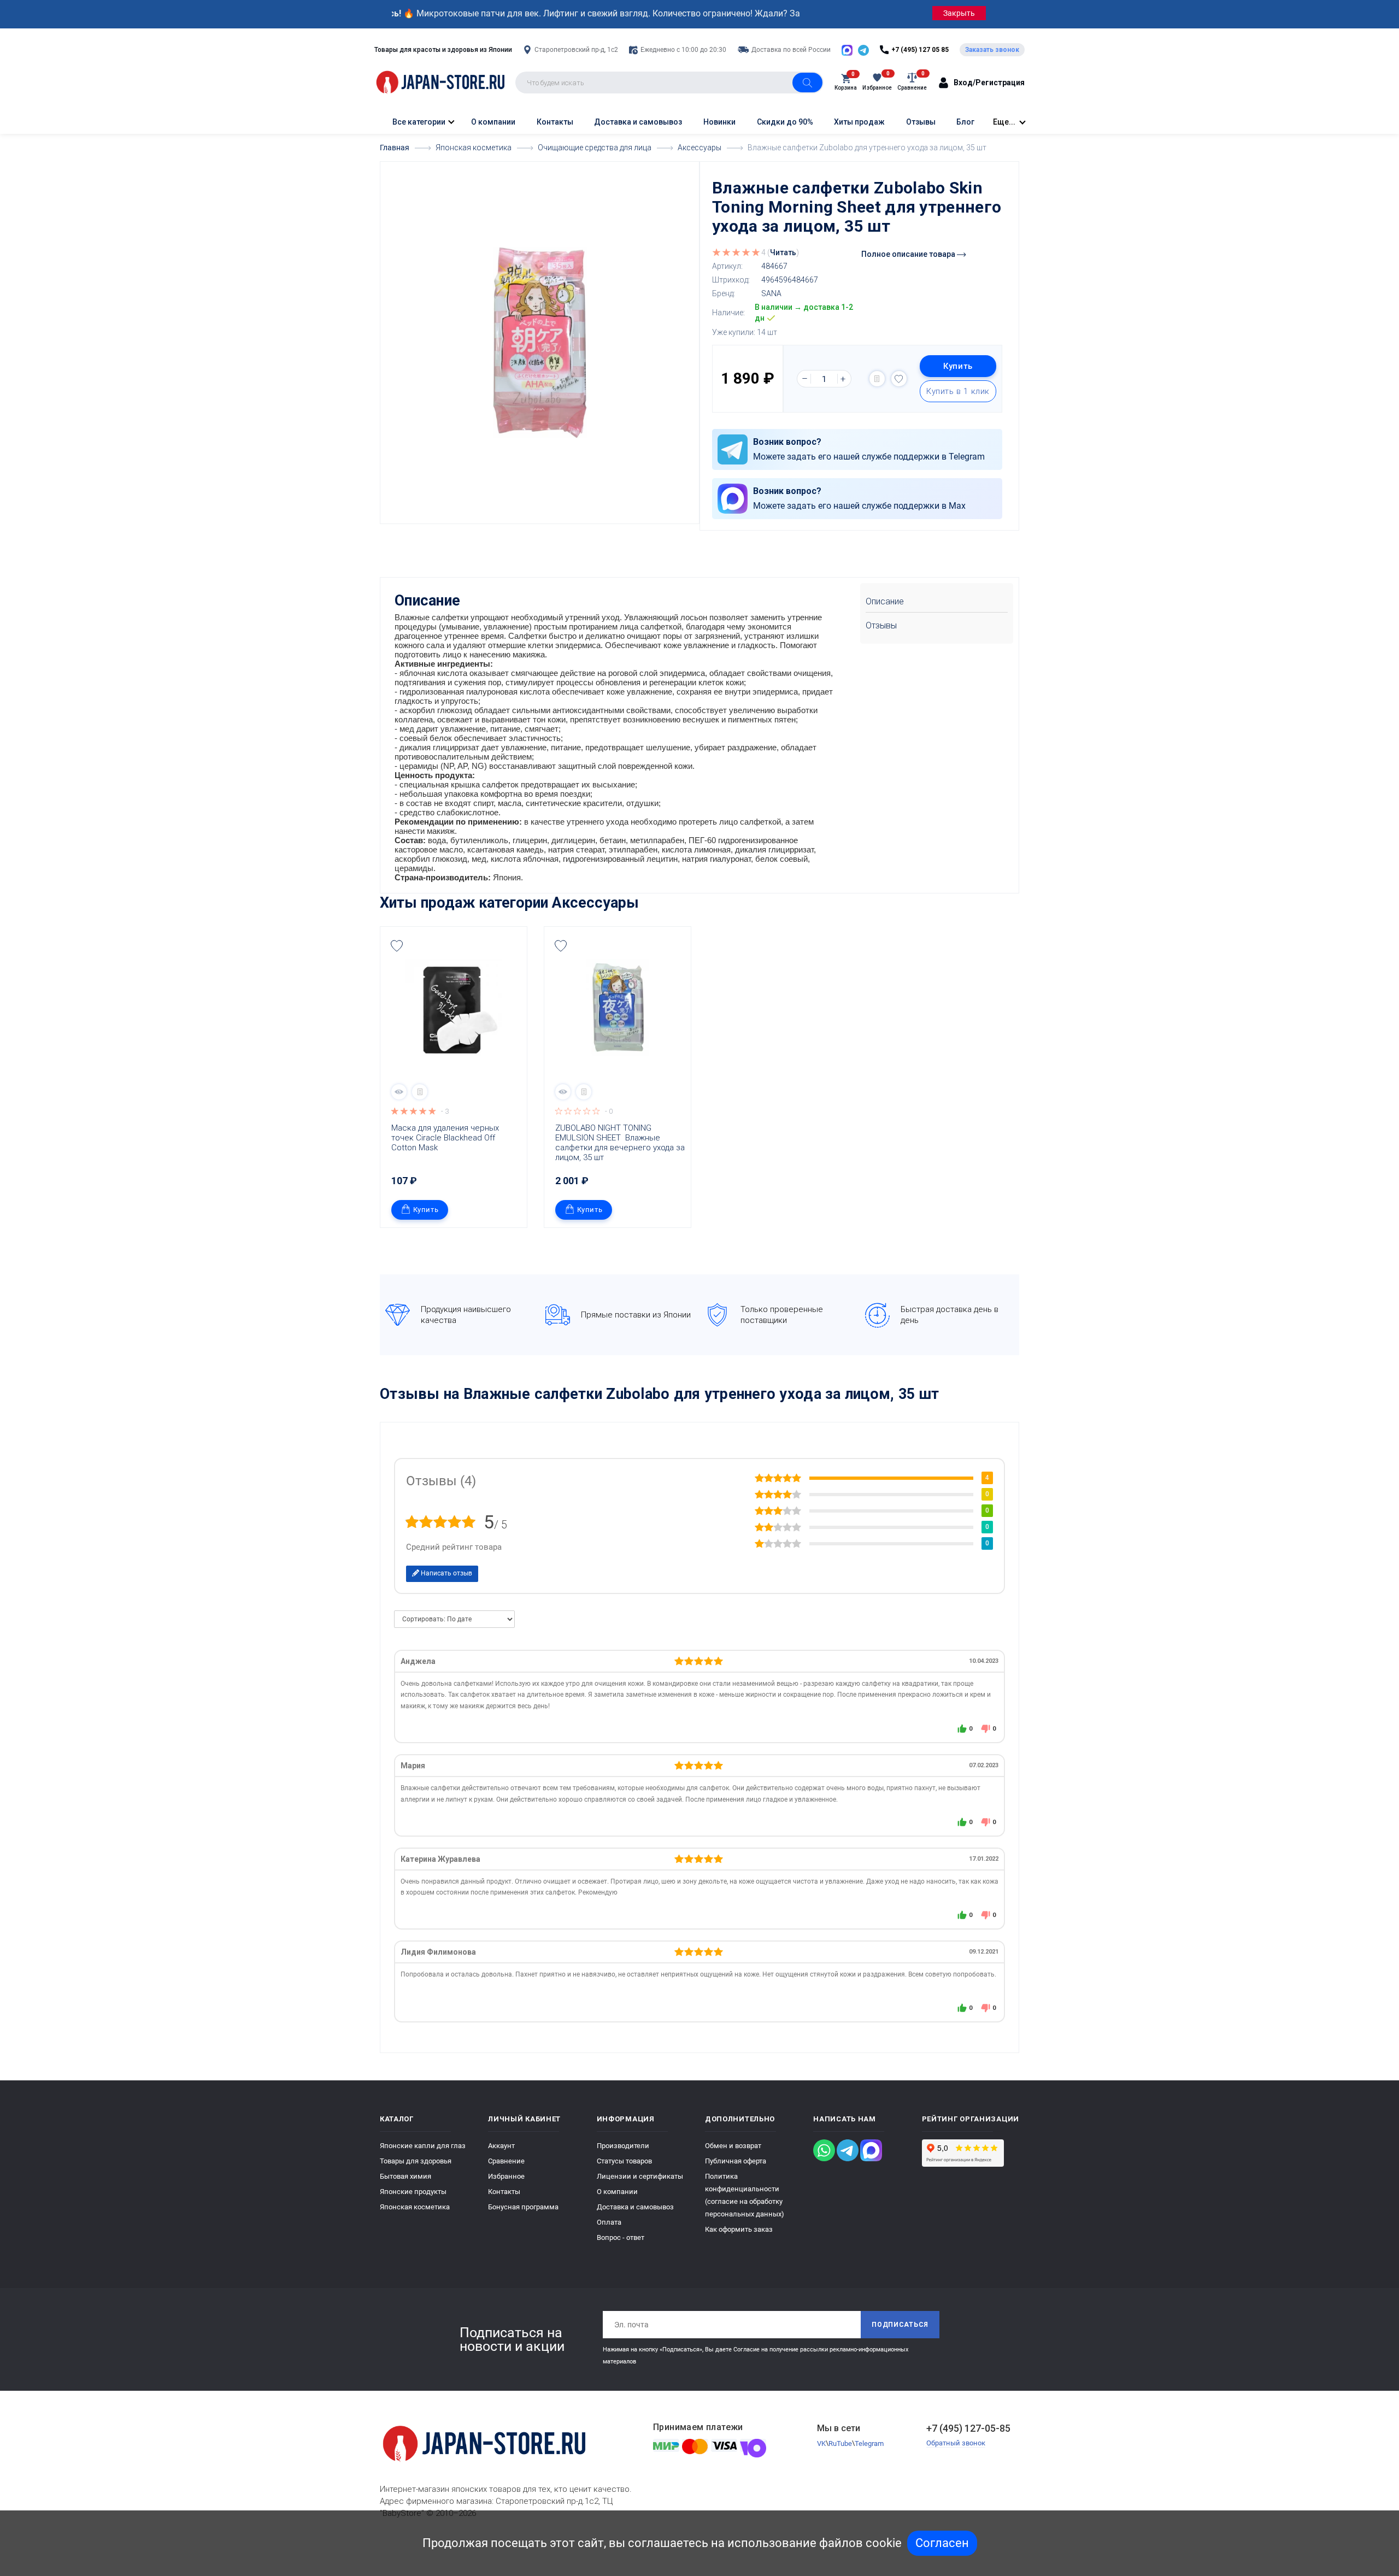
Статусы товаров (624, 2161)
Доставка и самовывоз (638, 122)
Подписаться (900, 2325)
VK (821, 2443)
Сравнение (506, 2161)
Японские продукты (413, 2192)
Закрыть (959, 13)
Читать (783, 252)
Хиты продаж (859, 122)
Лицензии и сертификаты (640, 2176)
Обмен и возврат (733, 2146)
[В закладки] (899, 379)
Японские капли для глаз (423, 2146)
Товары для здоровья (416, 2161)
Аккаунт (501, 2146)
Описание (885, 601)
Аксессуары (595, 903)
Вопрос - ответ (621, 2237)
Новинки (719, 122)
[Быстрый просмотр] (399, 1092)
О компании (493, 122)
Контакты (555, 122)
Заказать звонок (992, 50)
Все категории (418, 122)
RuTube (840, 2443)
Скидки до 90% (785, 122)
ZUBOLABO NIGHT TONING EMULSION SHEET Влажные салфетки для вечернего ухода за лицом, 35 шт (620, 1143)
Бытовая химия (405, 2176)
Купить (958, 366)
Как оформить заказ (739, 2229)
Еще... (1004, 122)
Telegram (869, 2443)
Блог (965, 122)
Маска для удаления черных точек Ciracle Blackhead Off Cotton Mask (446, 1138)
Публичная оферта (736, 2161)
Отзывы (921, 122)
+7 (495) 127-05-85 (968, 2428)
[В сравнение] (877, 379)
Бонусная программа (523, 2207)
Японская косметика (415, 2207)
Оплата (609, 2222)
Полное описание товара (909, 254)
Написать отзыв (446, 1573)
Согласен (942, 2543)
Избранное (506, 2176)
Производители (623, 2146)
